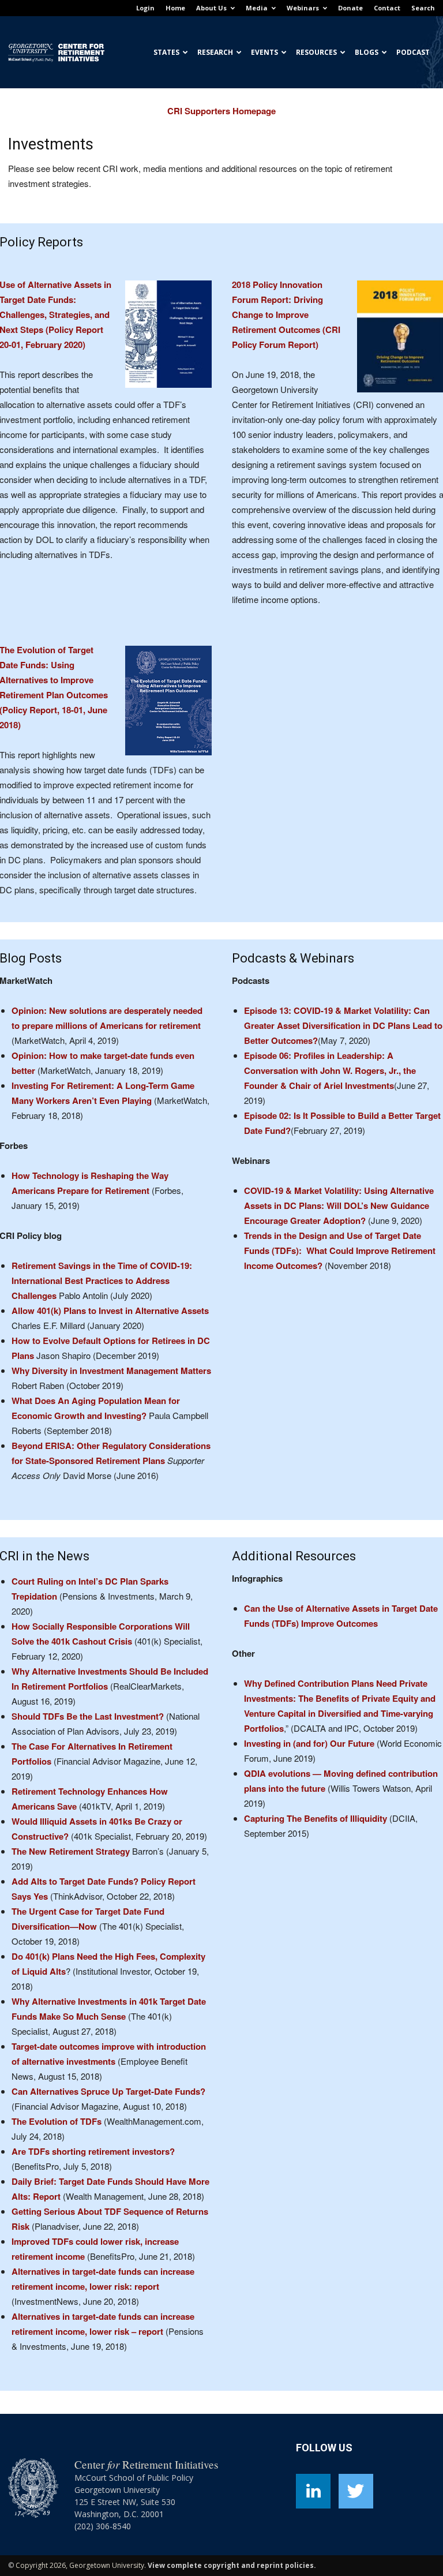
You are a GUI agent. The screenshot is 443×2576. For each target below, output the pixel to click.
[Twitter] (356, 2491)
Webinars (303, 8)
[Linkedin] (313, 2491)
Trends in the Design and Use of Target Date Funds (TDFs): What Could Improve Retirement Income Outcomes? (340, 1250)
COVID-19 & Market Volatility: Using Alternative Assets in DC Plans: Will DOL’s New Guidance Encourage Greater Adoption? (339, 1205)
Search (423, 8)
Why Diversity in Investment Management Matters (111, 1371)
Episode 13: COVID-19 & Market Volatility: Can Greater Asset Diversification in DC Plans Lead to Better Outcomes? (343, 1025)
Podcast (413, 52)
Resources (316, 52)
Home (175, 8)
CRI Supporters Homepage (221, 111)
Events (264, 52)
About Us (211, 8)
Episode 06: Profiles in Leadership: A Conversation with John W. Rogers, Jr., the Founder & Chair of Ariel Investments (330, 1070)
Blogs (367, 52)
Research (215, 52)
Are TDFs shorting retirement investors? (93, 2151)
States (166, 52)
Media (257, 8)
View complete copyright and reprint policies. (232, 2565)
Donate (350, 8)
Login (145, 8)
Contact (387, 8)
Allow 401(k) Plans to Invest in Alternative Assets (110, 1311)
